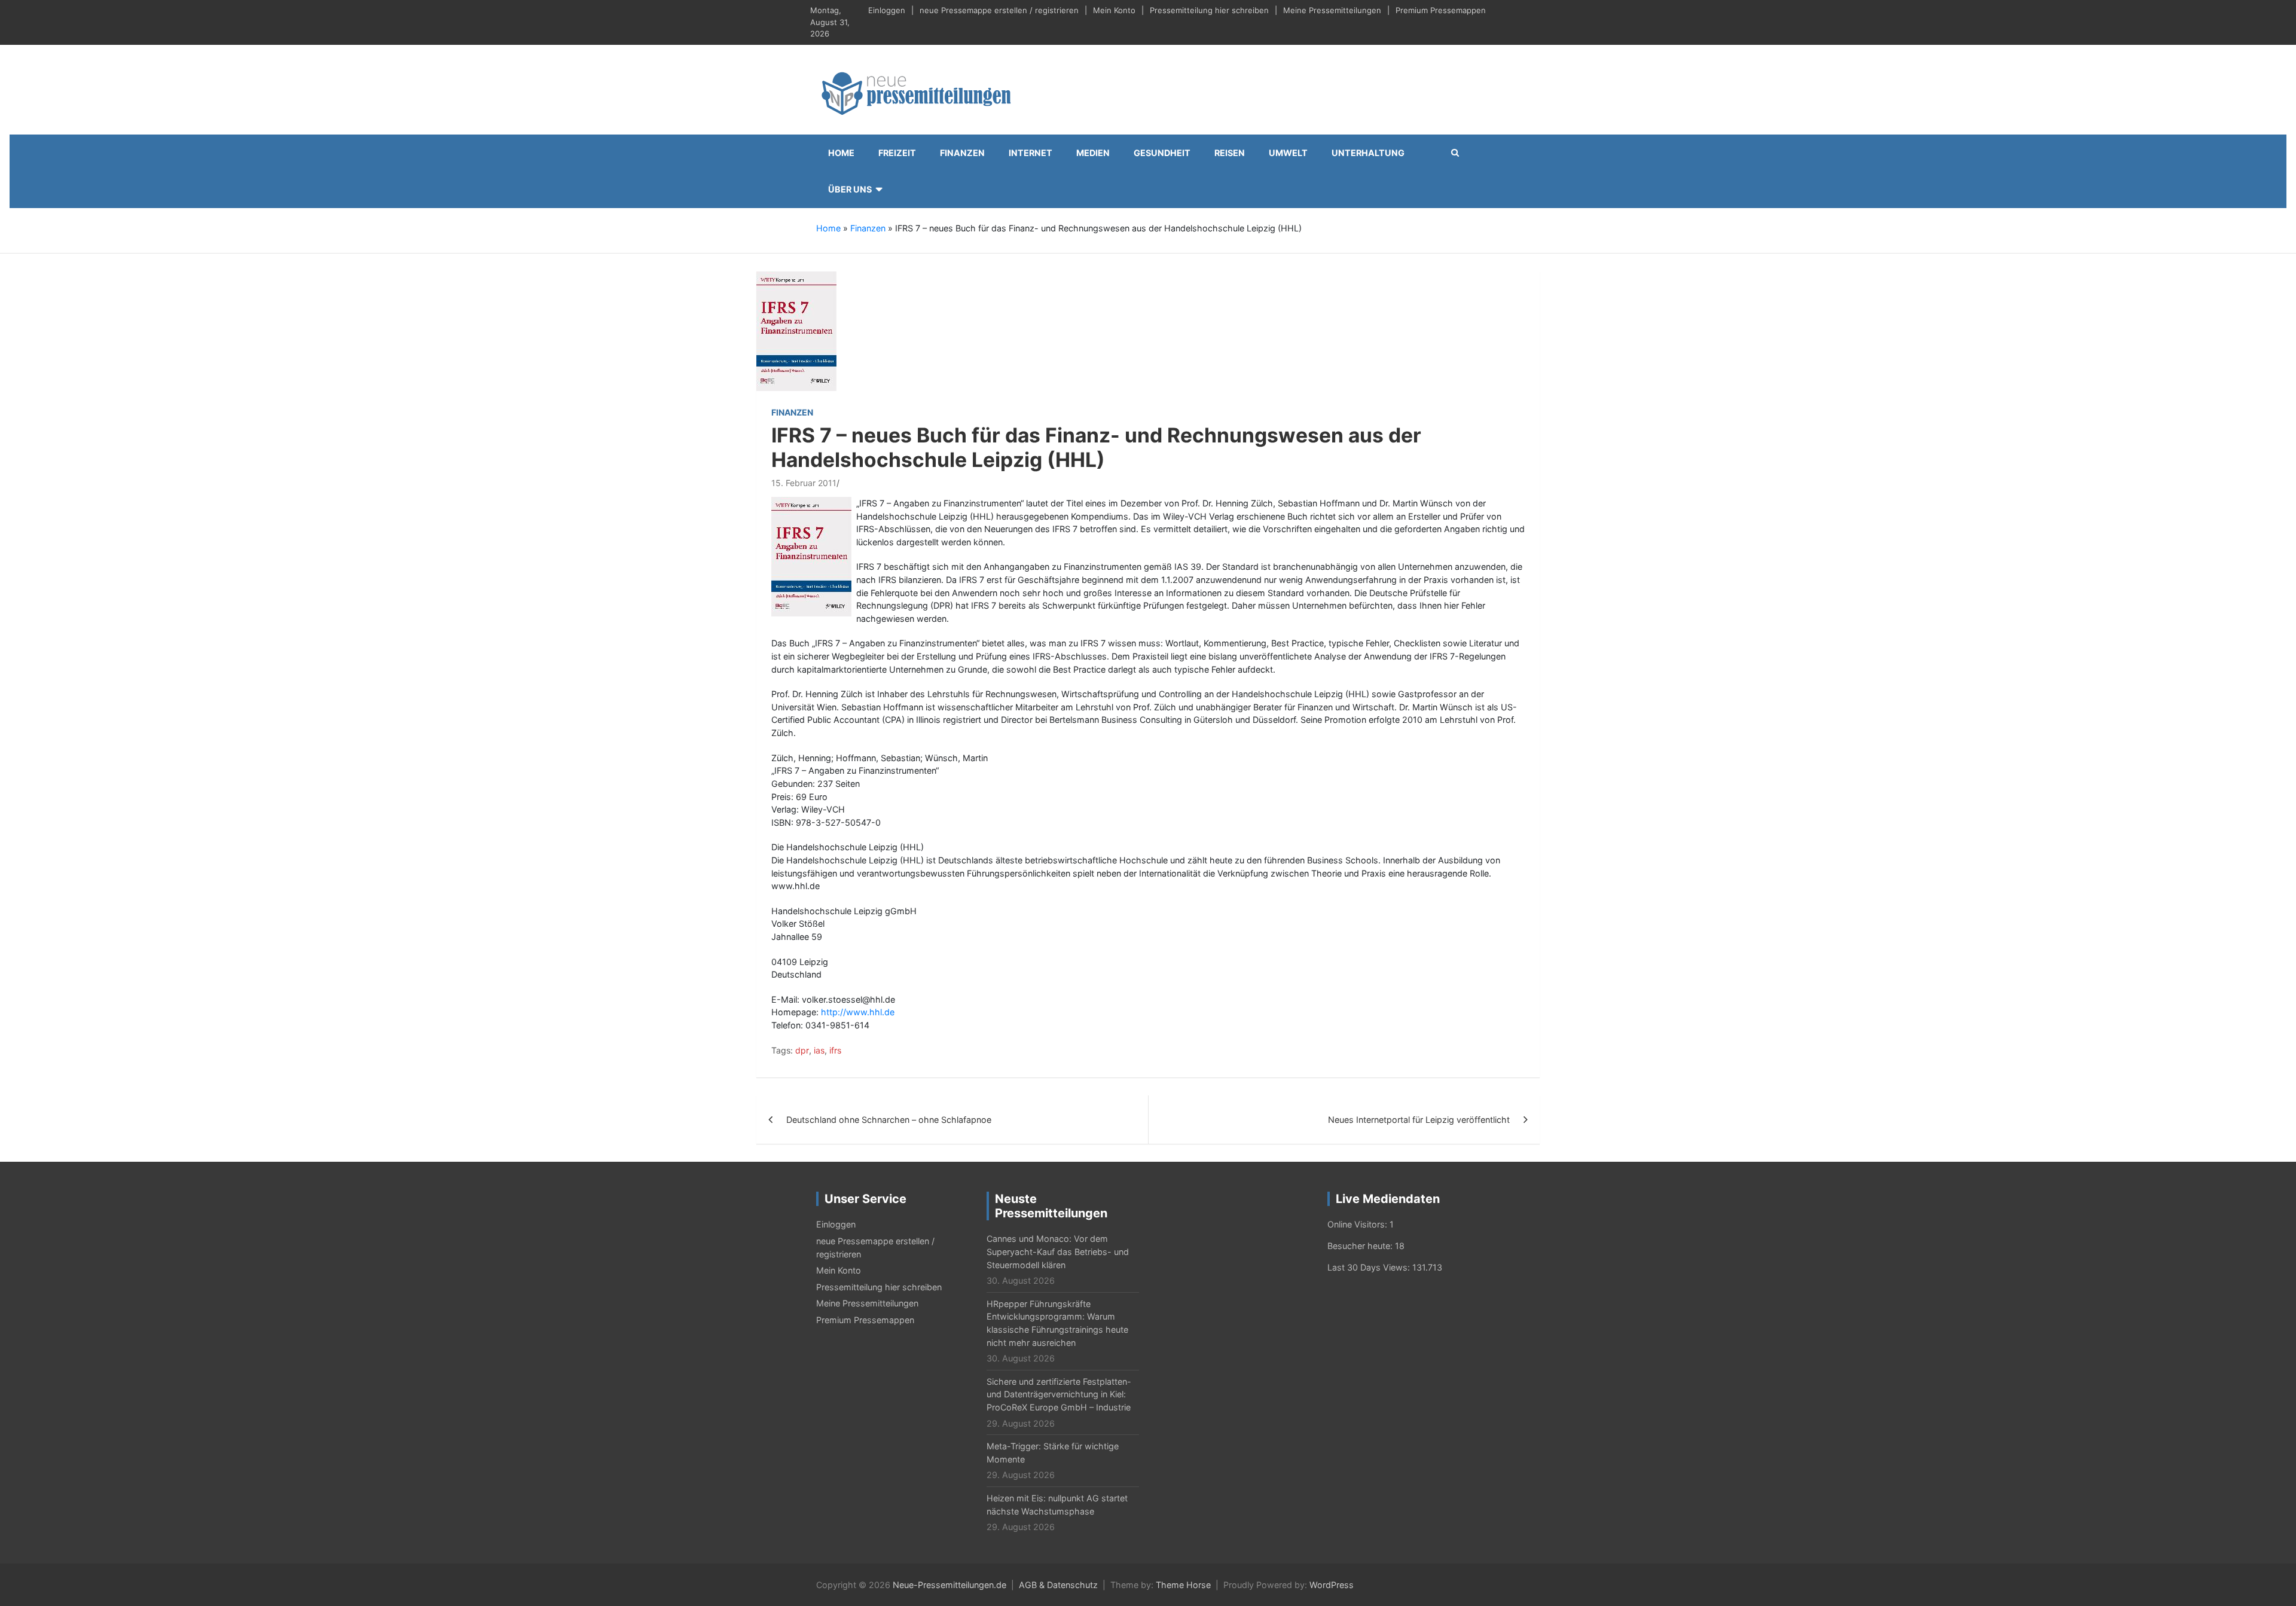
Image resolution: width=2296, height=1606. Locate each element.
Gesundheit (1162, 153)
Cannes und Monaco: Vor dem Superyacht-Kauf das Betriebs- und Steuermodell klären (1058, 1251)
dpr (802, 1050)
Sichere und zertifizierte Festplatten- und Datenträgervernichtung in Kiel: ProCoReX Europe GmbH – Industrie (1059, 1394)
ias (819, 1050)
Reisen (1230, 153)
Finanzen (962, 153)
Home (841, 153)
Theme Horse (1183, 1585)
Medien (1093, 153)
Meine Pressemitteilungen (1332, 10)
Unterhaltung (1368, 153)
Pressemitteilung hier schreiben (1209, 10)
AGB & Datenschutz (1058, 1585)
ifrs (835, 1050)
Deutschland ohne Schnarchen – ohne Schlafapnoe (889, 1120)
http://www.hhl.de (858, 1012)
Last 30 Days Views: (1370, 1267)
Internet (1031, 153)
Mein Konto (1114, 10)
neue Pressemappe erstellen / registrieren (999, 10)
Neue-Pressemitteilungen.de (949, 1585)
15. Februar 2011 (804, 483)
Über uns (850, 189)
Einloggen (887, 10)
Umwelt (1288, 153)
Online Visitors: (1358, 1224)
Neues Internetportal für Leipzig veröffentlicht (1419, 1120)
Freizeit (897, 153)
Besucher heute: (1361, 1246)
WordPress (1332, 1585)
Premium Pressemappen (1441, 10)
